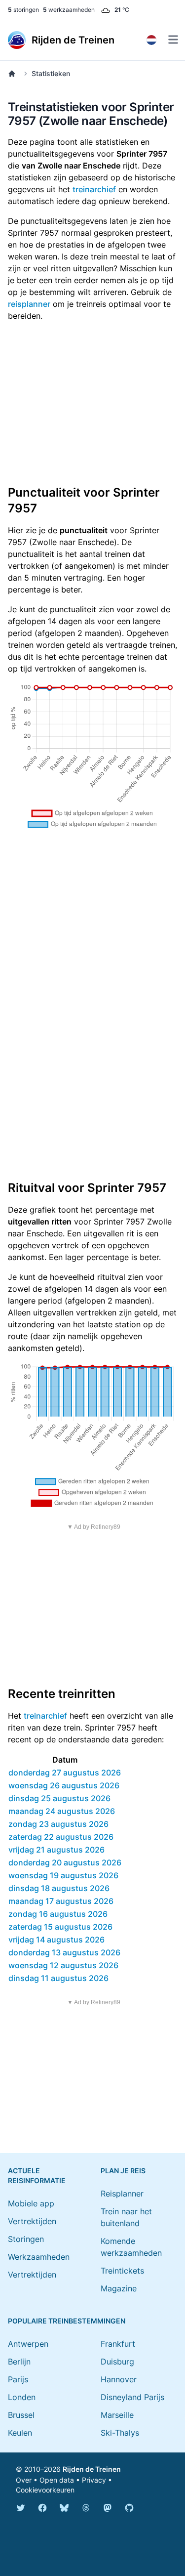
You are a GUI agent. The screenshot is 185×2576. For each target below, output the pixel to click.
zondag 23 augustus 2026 (58, 1824)
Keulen (20, 2433)
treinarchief (94, 189)
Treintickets (122, 2271)
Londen (22, 2397)
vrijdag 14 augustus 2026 (56, 1940)
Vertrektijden (32, 2221)
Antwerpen (28, 2344)
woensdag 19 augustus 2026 (63, 1875)
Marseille (117, 2415)
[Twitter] (21, 2508)
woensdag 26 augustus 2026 (64, 1785)
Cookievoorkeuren (45, 2490)
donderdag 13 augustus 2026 (64, 1952)
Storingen (26, 2239)
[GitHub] (129, 2508)
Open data (57, 2480)
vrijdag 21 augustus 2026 (56, 1850)
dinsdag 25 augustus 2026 (59, 1798)
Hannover (119, 2379)
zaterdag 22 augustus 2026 (61, 1837)
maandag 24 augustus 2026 (62, 1811)
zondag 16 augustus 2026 (58, 1914)
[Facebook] (42, 2508)
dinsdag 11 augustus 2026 (58, 1978)
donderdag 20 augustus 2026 (65, 1862)
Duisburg (117, 2362)
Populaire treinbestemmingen (67, 2321)
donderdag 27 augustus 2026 (65, 1773)
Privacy (94, 2480)
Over (24, 2480)
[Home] (14, 74)
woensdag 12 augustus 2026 (63, 1965)
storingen (23, 10)
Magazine (119, 2288)
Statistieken (51, 73)
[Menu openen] (173, 40)
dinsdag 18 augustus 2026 (59, 1888)
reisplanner (29, 304)
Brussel (21, 2415)
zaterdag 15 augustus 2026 (60, 1927)
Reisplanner (122, 2194)
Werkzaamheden (39, 2257)
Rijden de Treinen (92, 2469)
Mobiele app (31, 2203)
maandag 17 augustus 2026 (61, 1901)
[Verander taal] (151, 40)
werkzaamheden (69, 10)
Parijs (18, 2379)
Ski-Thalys (120, 2433)
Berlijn (19, 2362)
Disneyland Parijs (132, 2397)
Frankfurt (118, 2344)
